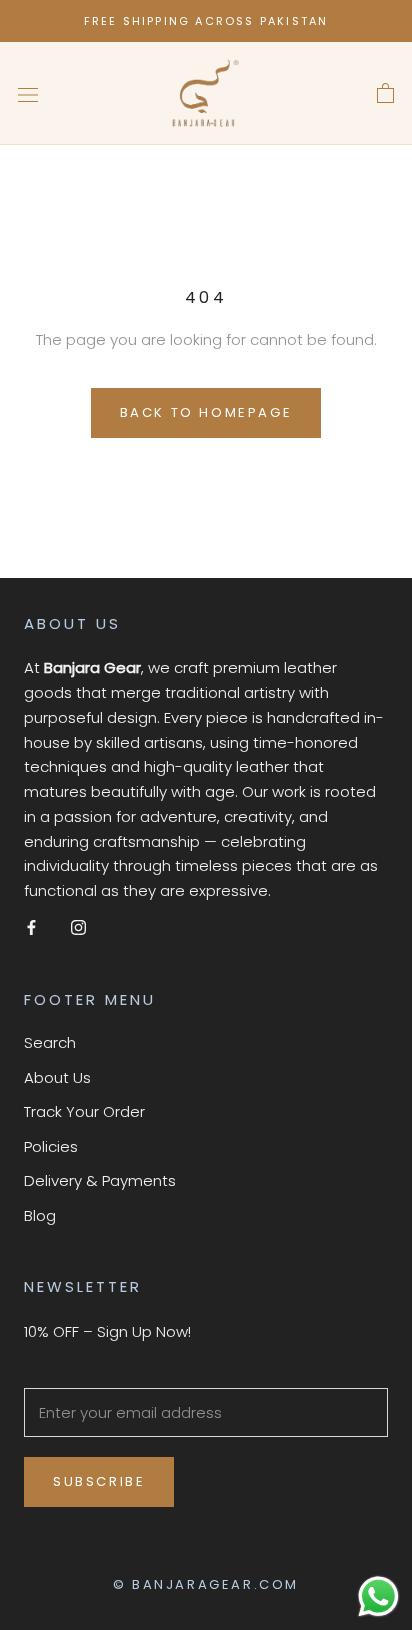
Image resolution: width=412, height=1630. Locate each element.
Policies (51, 1146)
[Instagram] (78, 927)
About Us (57, 1077)
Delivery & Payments (100, 1180)
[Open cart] (385, 94)
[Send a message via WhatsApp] (378, 1596)
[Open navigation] (28, 94)
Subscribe (99, 1481)
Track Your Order (84, 1111)
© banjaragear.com (206, 1584)
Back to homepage (206, 412)
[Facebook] (31, 927)
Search (50, 1042)
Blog (40, 1215)
